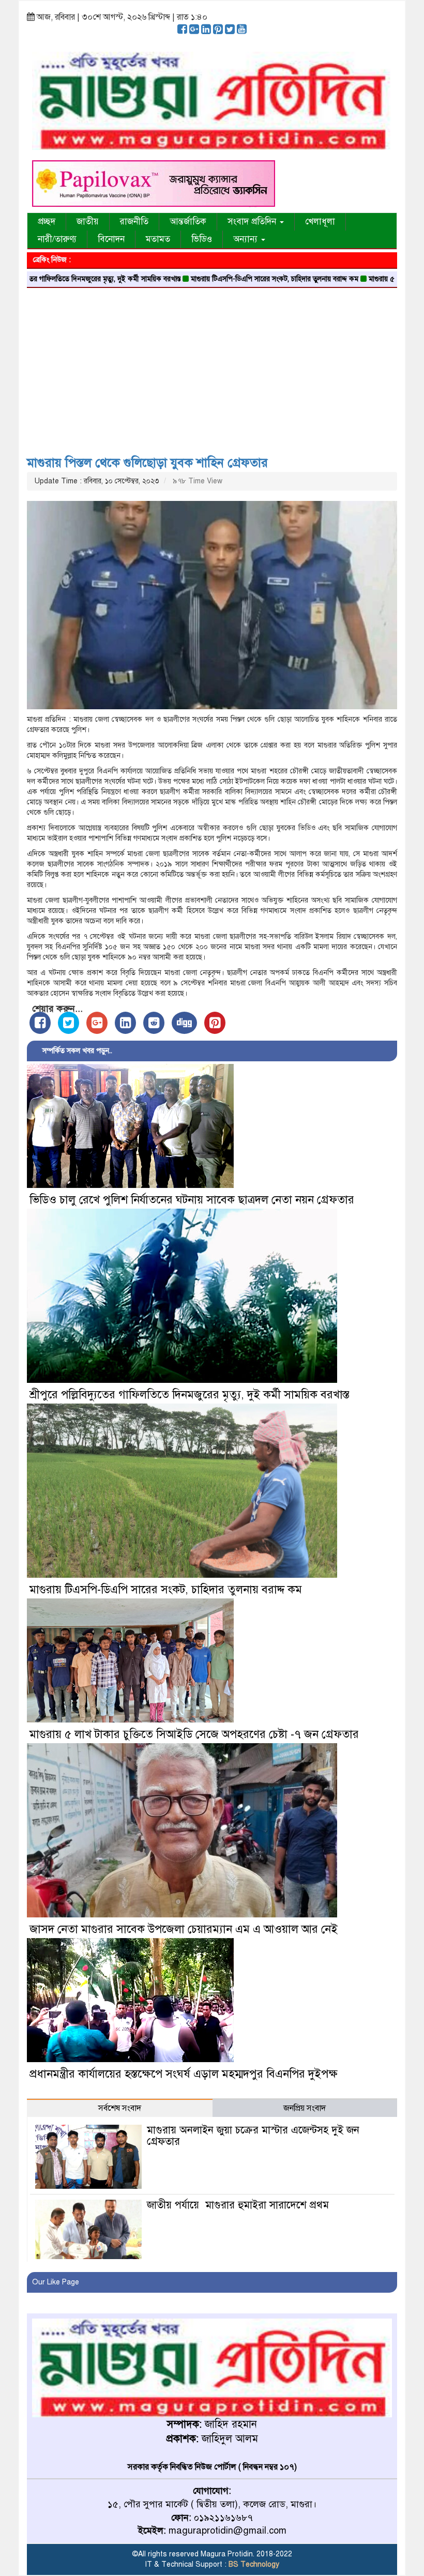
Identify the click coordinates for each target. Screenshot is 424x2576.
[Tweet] (69, 1023)
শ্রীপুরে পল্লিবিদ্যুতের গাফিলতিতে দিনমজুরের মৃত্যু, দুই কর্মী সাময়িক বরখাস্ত (190, 1394)
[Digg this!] (184, 1023)
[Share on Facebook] (40, 1023)
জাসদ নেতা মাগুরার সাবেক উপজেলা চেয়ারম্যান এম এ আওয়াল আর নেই (184, 1929)
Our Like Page (56, 2282)
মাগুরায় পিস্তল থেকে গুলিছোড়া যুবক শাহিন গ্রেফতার (147, 463)
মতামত (158, 239)
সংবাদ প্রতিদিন (253, 222)
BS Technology (253, 2564)
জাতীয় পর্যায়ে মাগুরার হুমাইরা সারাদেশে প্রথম (238, 2205)
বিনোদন (111, 239)
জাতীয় (88, 222)
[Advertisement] (212, 368)
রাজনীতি (134, 222)
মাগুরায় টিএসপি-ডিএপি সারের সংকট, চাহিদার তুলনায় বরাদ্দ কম (215, 279)
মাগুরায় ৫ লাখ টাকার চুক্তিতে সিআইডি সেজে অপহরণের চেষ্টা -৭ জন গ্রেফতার (194, 1734)
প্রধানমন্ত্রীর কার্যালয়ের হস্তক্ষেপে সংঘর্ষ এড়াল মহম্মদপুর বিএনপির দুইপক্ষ (184, 2074)
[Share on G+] (97, 1023)
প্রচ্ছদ (47, 222)
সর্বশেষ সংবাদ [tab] (120, 2108)
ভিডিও (202, 239)
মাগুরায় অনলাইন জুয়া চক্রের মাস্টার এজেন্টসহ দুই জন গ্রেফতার (253, 2136)
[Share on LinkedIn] (125, 1023)
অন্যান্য (247, 239)
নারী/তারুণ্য (57, 239)
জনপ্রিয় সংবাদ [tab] (305, 2108)
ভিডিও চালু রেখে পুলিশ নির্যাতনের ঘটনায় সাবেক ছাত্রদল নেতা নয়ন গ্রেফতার (192, 1200)
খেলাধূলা (320, 222)
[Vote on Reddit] (154, 1023)
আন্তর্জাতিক (188, 222)
